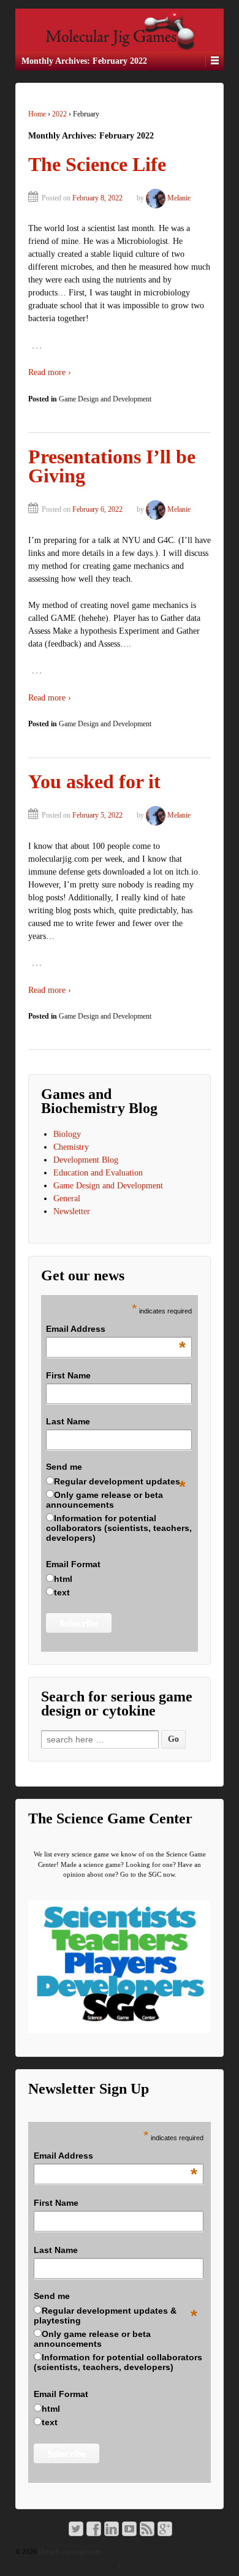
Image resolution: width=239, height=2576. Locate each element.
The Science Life (97, 165)
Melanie (179, 198)
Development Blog (86, 1160)
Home (37, 114)
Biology (67, 1134)
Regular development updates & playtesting (105, 2316)
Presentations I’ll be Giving (112, 467)
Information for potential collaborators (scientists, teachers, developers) (119, 1528)
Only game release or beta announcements (104, 1500)
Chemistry (71, 1147)
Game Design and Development (105, 399)
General (67, 1199)
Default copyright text (69, 2551)
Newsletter (72, 1211)
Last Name (68, 1421)
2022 (59, 114)
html (63, 1579)
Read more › (50, 372)
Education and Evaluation (98, 1173)
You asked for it (94, 782)
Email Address (116, 1329)
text (62, 1592)
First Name (68, 1375)
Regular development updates (117, 1481)
